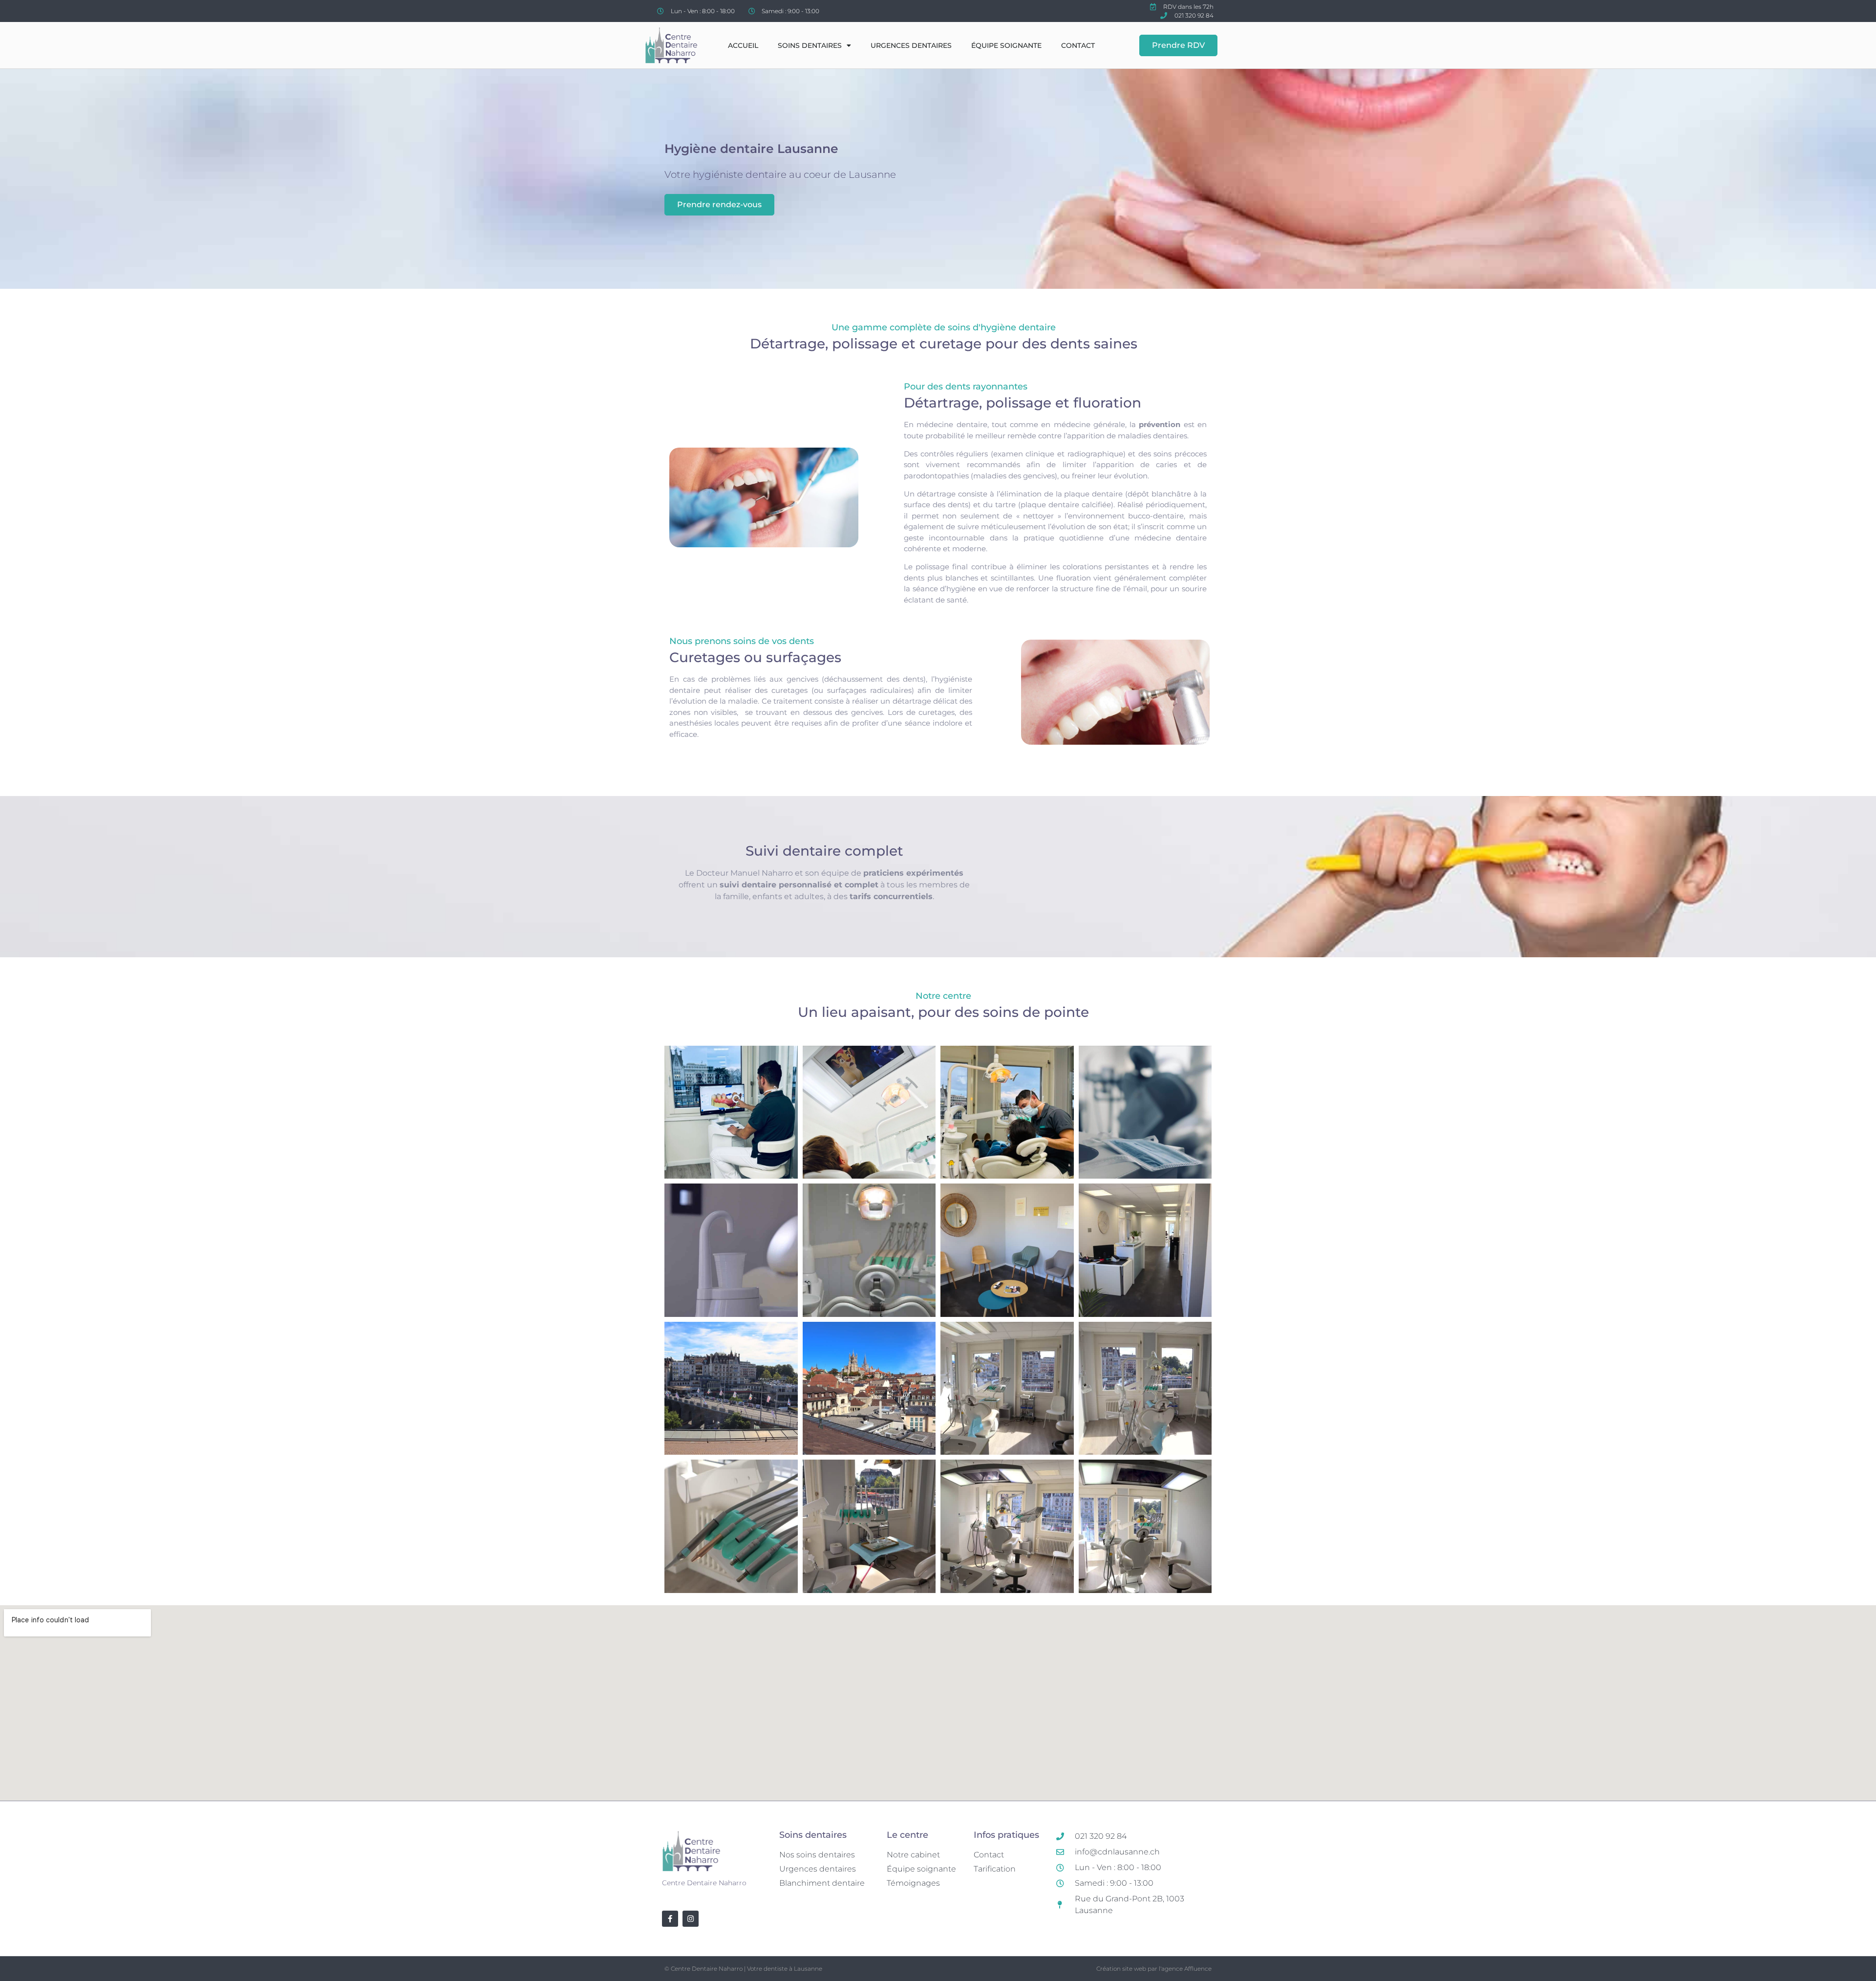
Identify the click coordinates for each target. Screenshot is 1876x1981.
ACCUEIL (743, 45)
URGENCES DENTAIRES (911, 45)
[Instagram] (691, 1919)
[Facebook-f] (670, 1919)
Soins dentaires (813, 1835)
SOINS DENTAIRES (810, 45)
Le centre (907, 1835)
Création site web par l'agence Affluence (1154, 1969)
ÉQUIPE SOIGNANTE (1006, 45)
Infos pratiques (1006, 1835)
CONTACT (1078, 45)
